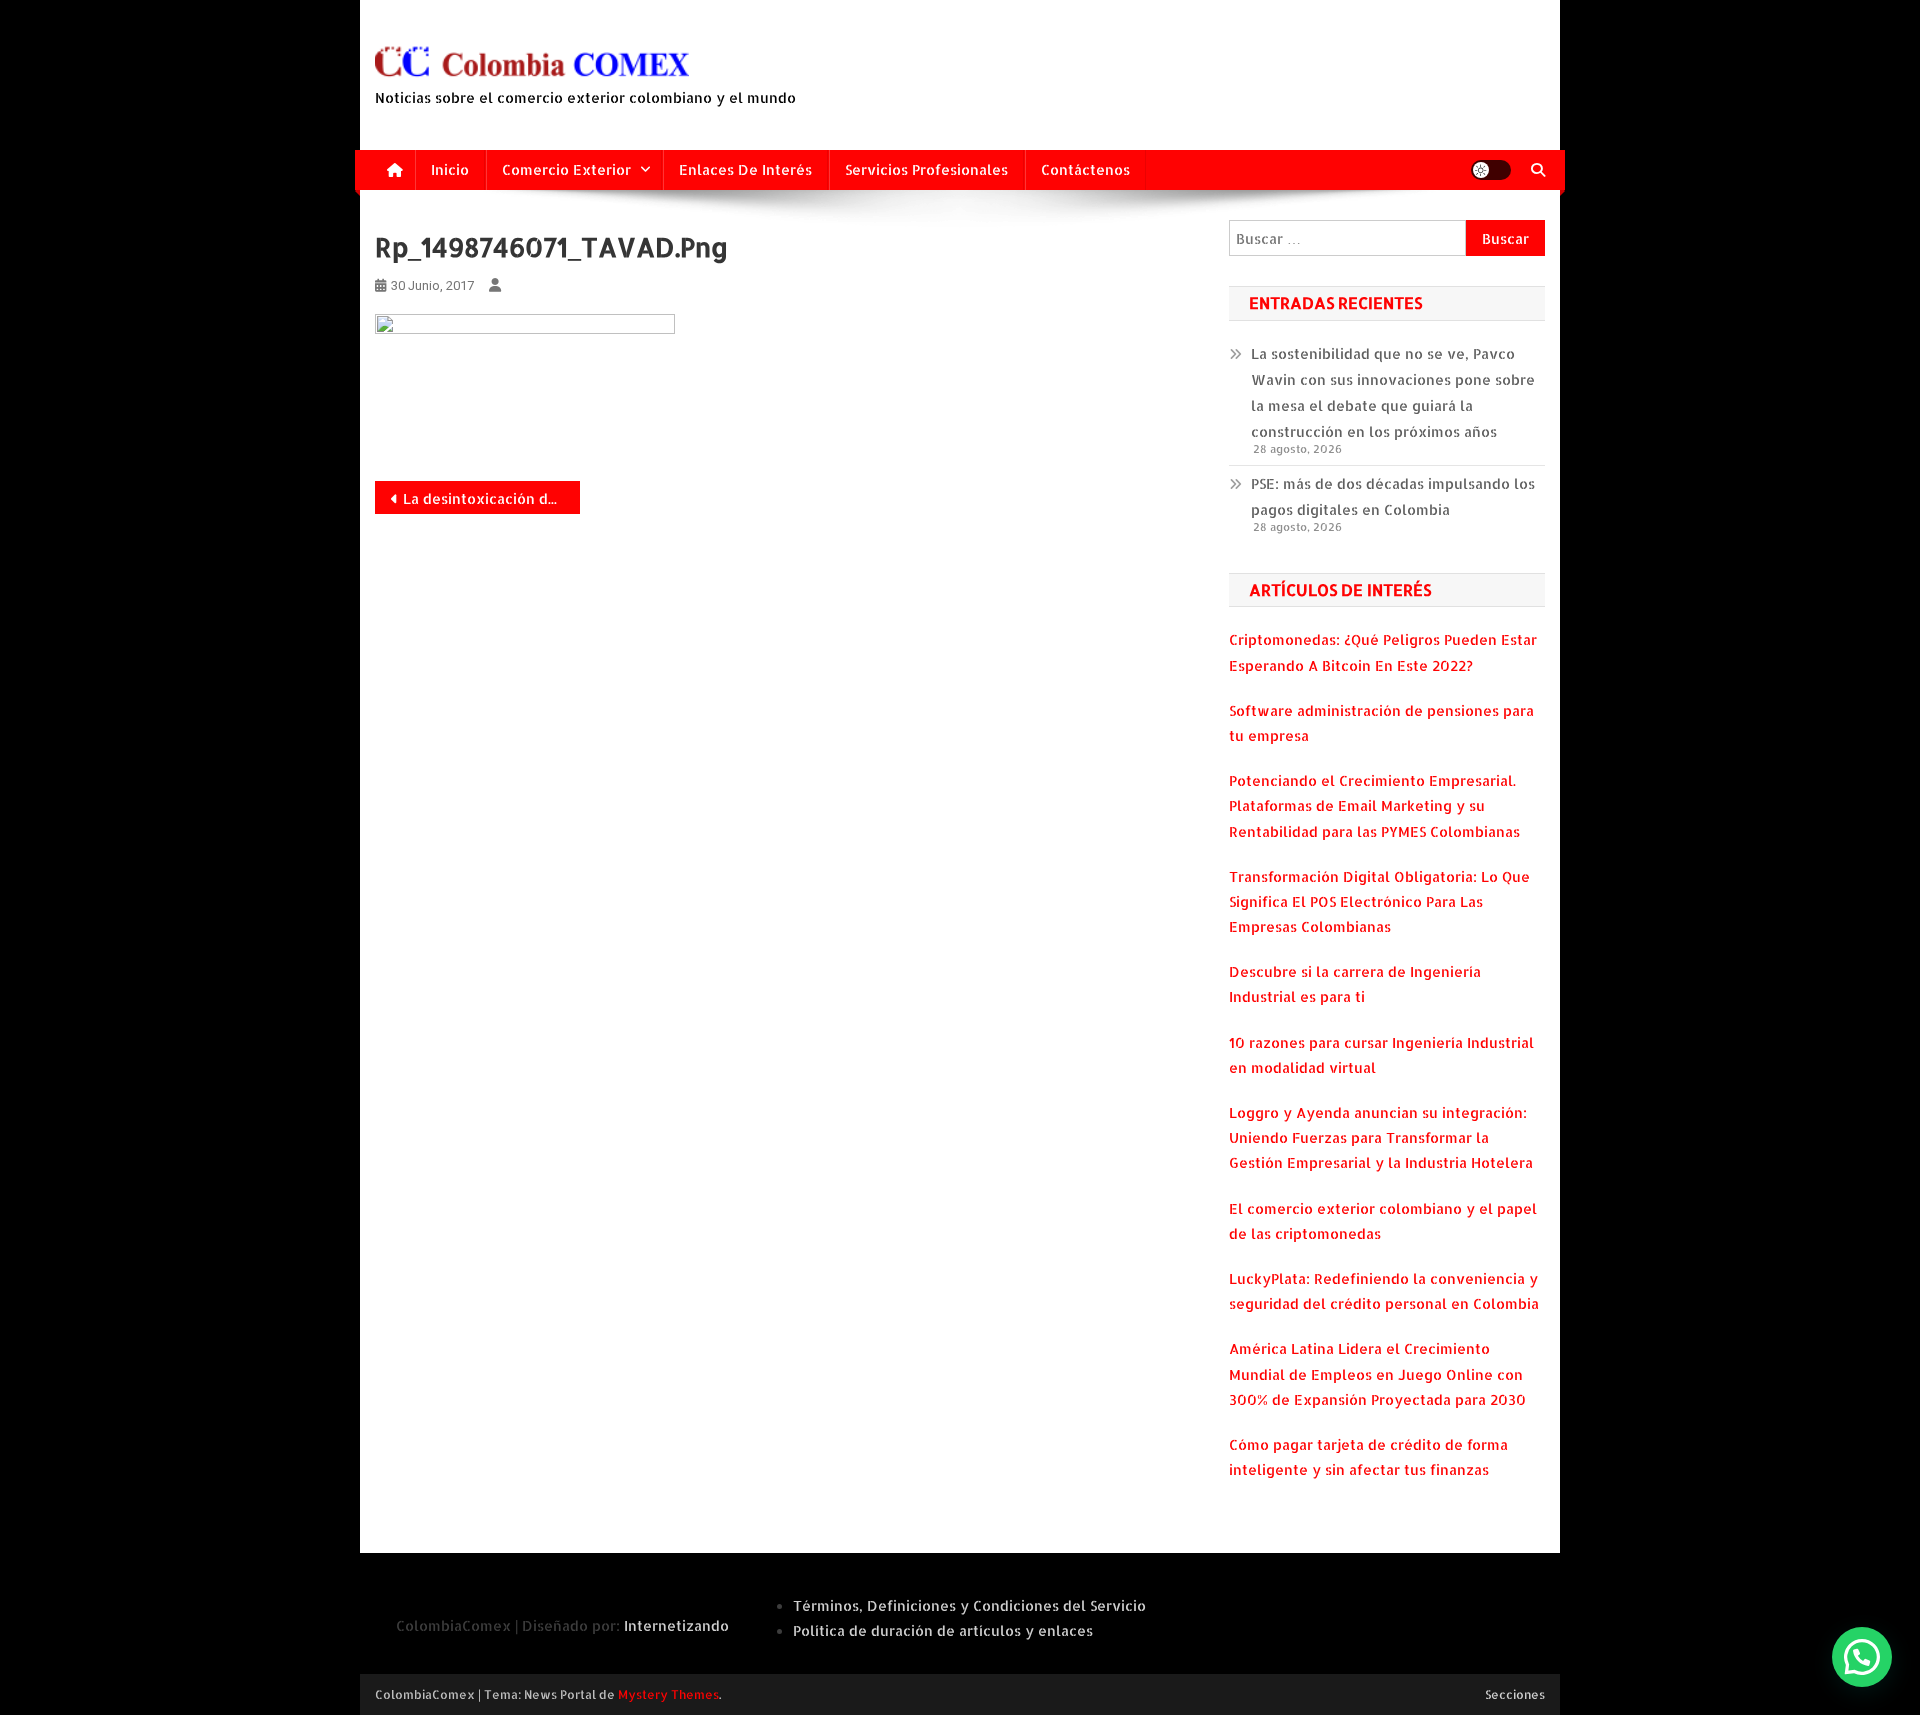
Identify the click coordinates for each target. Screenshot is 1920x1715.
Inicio (450, 169)
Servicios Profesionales (926, 169)
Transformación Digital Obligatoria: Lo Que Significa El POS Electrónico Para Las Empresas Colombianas (1379, 901)
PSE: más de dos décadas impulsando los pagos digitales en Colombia (1393, 496)
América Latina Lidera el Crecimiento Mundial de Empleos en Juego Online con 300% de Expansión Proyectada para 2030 (1377, 1373)
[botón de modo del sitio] (1491, 170)
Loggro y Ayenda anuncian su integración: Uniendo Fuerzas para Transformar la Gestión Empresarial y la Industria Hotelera (1381, 1137)
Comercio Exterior (566, 169)
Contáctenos (1085, 169)
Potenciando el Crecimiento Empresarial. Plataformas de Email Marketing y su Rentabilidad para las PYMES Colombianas (1374, 805)
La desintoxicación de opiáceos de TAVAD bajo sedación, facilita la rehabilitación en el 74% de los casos (491, 498)
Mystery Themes (668, 1694)
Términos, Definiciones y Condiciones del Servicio (969, 1605)
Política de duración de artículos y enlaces (943, 1630)
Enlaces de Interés (745, 169)
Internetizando (676, 1625)
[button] (1862, 1657)
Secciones (1515, 1694)
